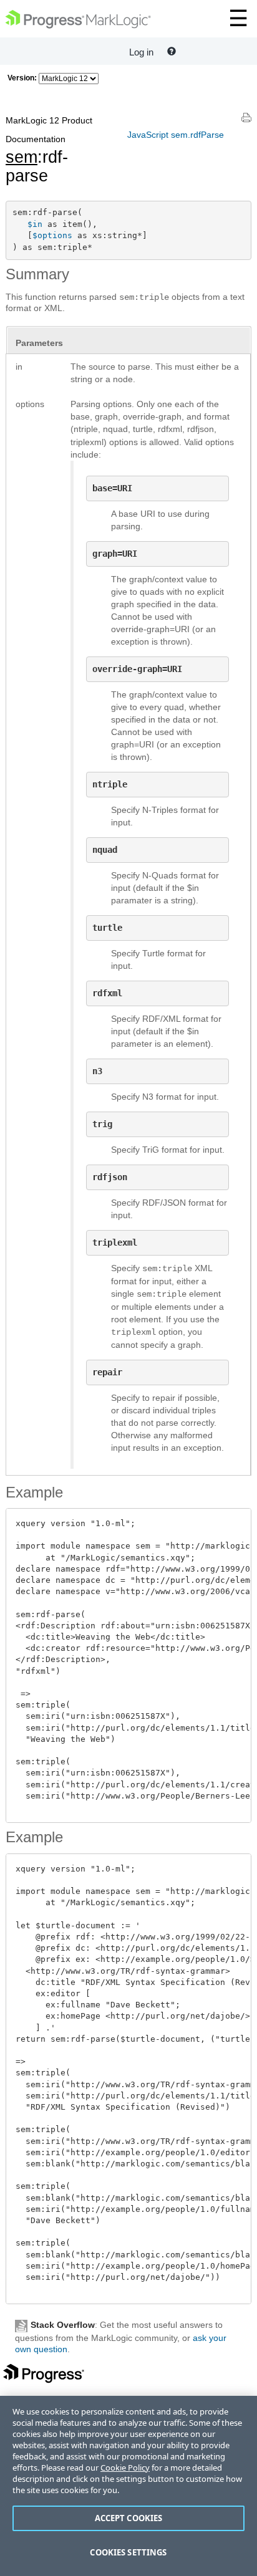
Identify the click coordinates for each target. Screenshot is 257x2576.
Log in (141, 52)
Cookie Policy (125, 2468)
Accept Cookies (129, 2518)
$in (35, 224)
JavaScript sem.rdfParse (176, 135)
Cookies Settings (128, 2552)
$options (52, 235)
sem (22, 157)
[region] (128, 2486)
